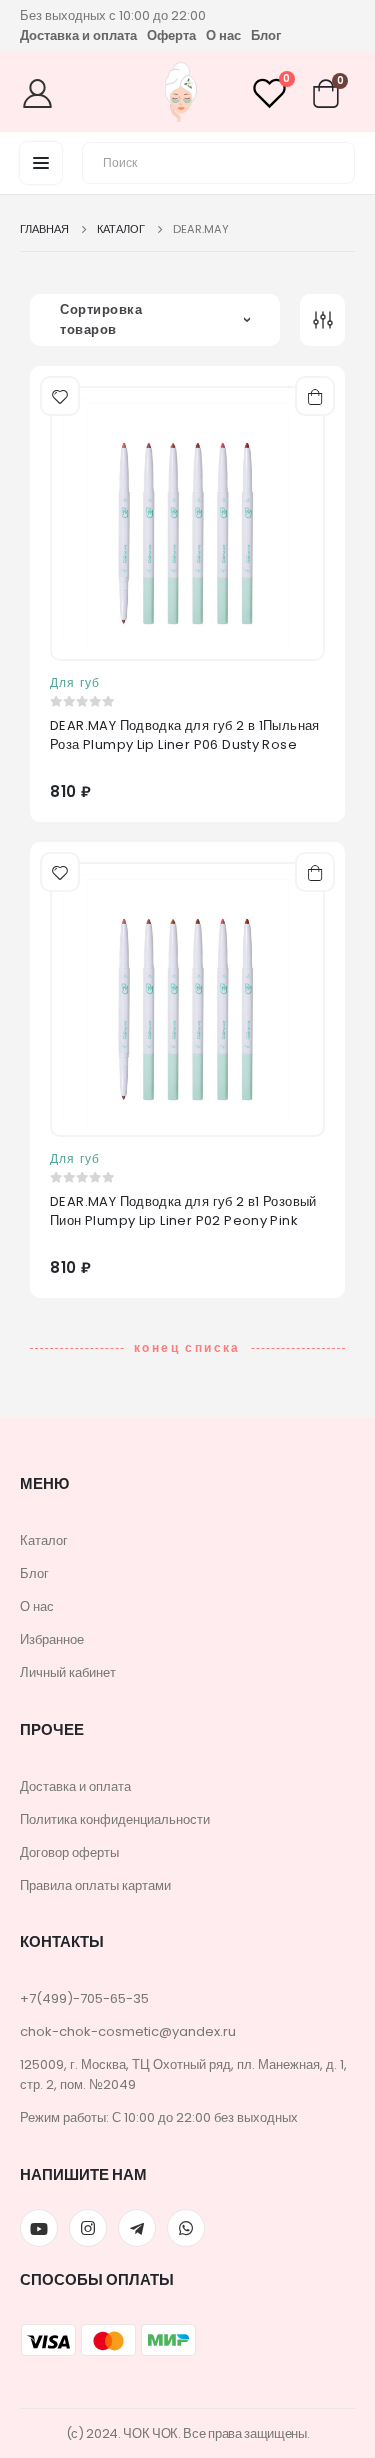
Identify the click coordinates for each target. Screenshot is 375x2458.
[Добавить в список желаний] (58, 394)
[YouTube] (39, 2228)
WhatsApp (186, 2228)
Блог (266, 35)
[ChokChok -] (181, 94)
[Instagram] (88, 2228)
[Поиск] (328, 160)
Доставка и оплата (78, 35)
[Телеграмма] (137, 2228)
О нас (223, 35)
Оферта (171, 35)
